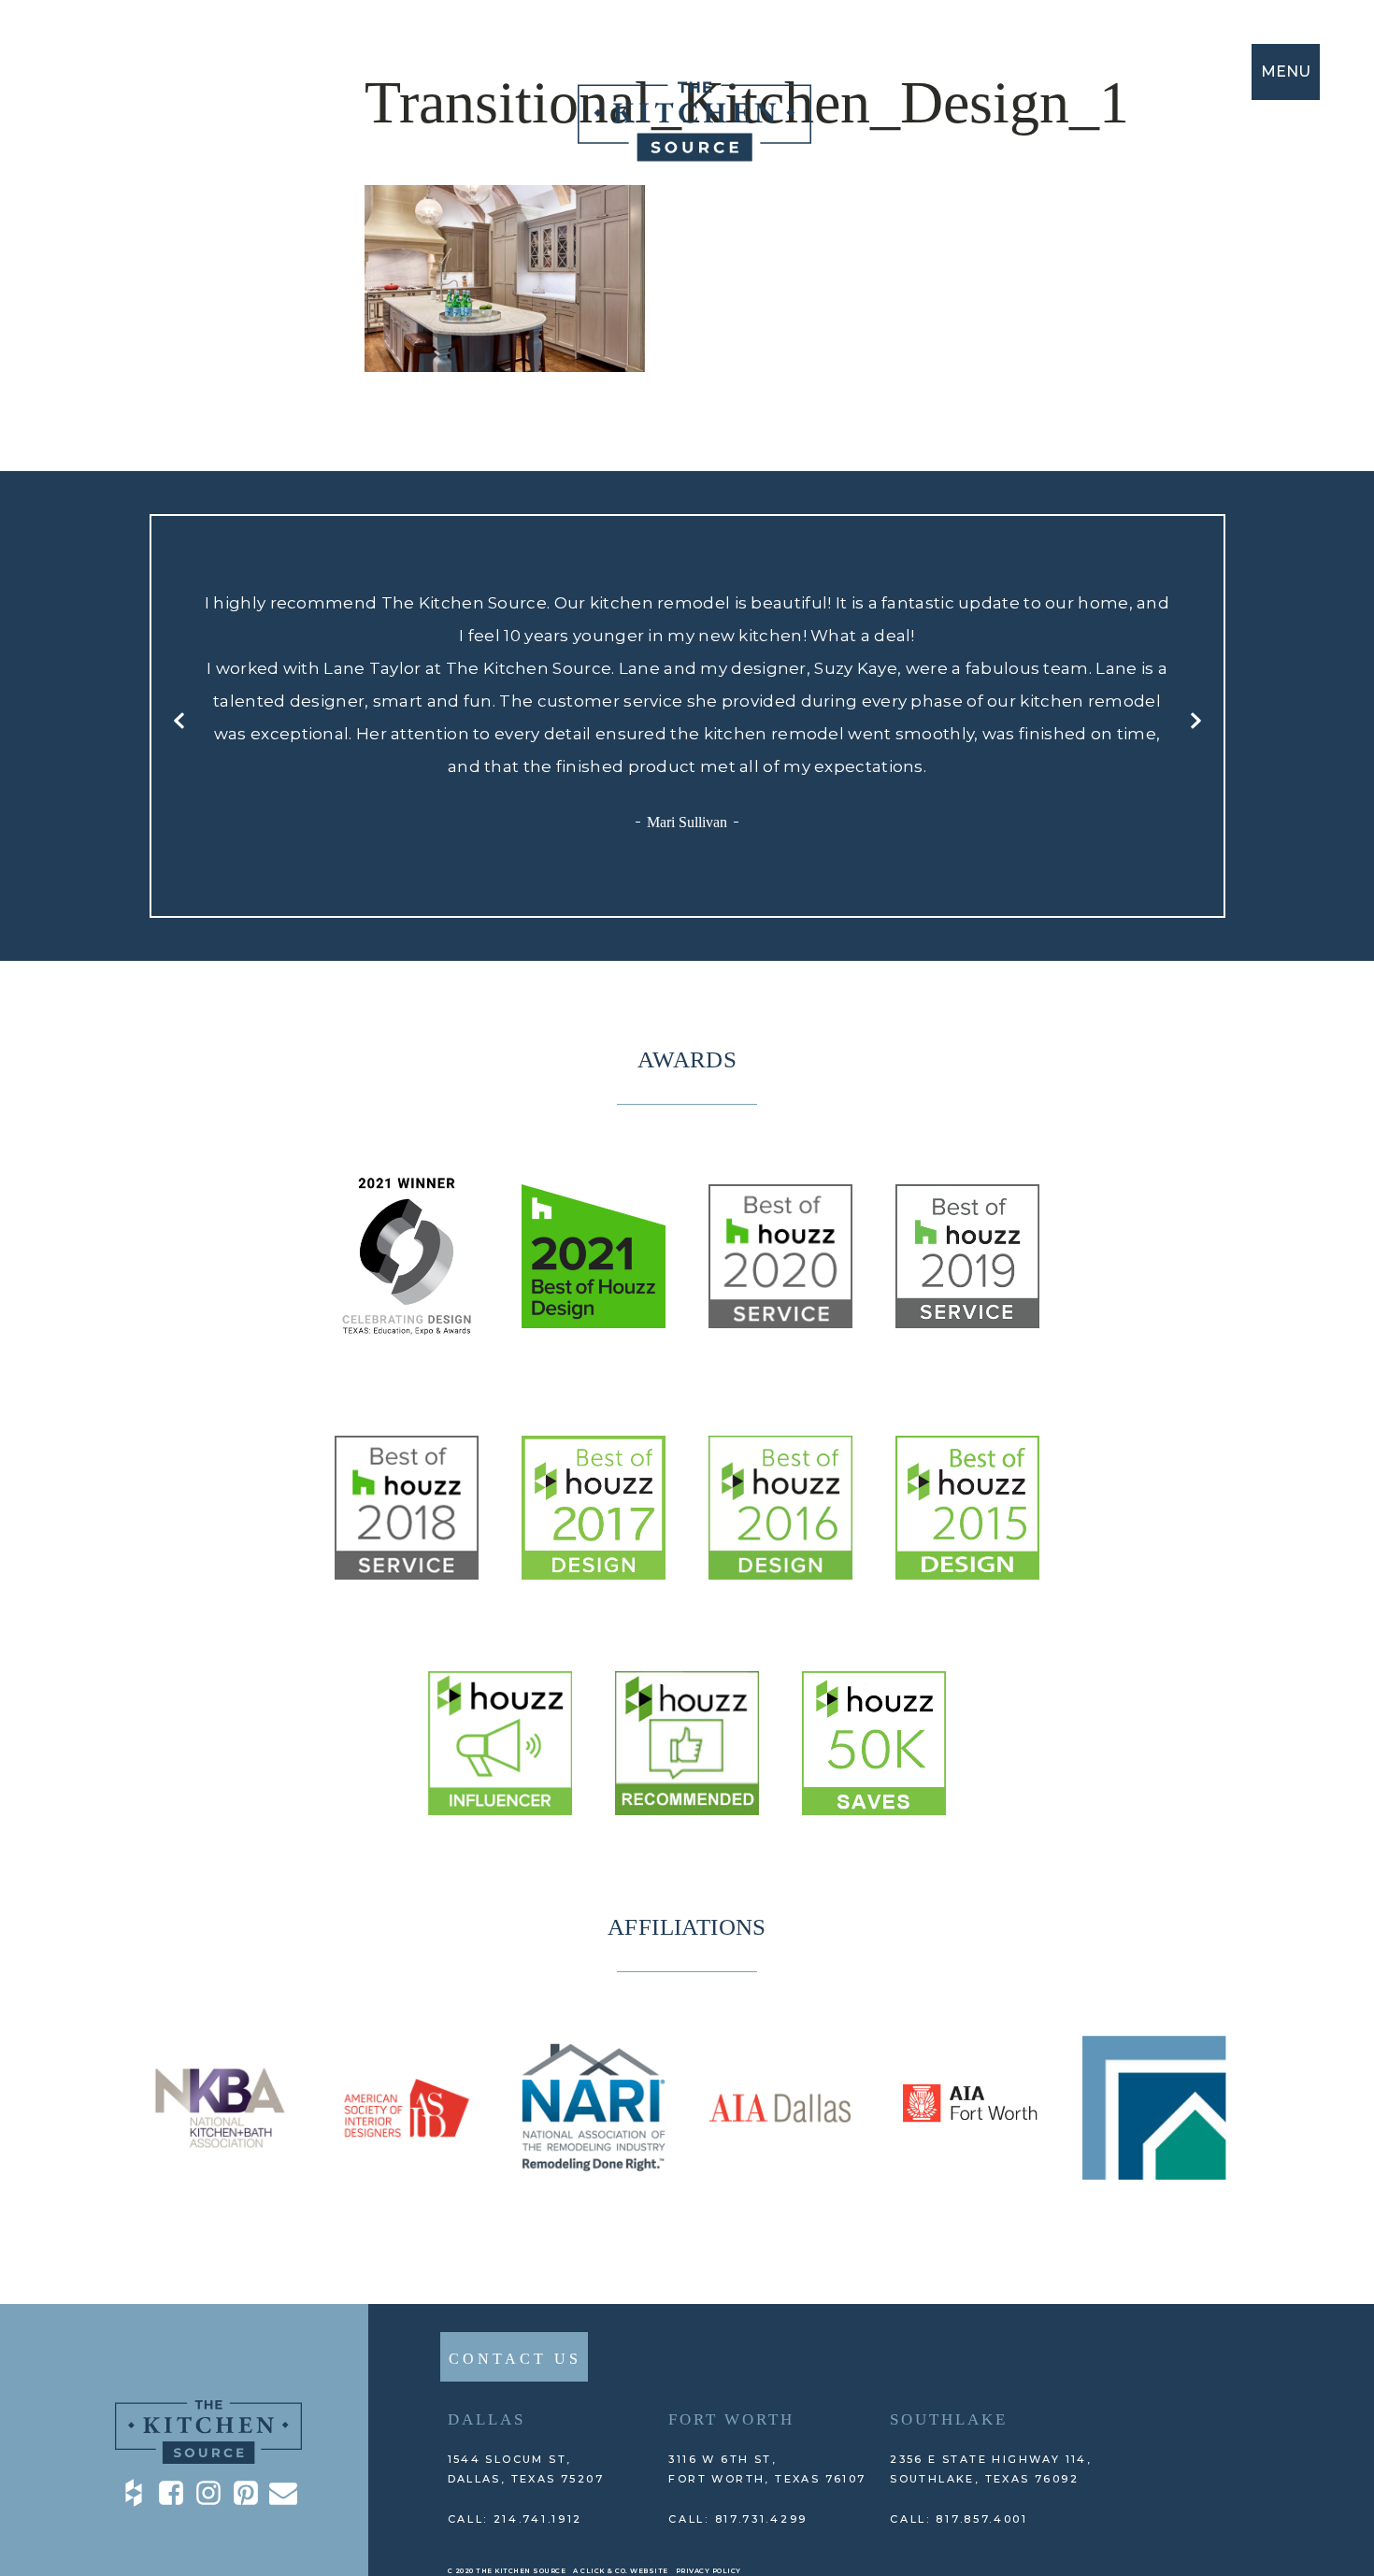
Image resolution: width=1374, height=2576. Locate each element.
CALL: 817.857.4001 (959, 2519)
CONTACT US (515, 2359)
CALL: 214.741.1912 (515, 2519)
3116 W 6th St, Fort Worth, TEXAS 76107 (767, 2469)
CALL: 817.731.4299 (738, 2519)
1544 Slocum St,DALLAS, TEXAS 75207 (526, 2469)
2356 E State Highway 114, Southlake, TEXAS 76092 (991, 2469)
